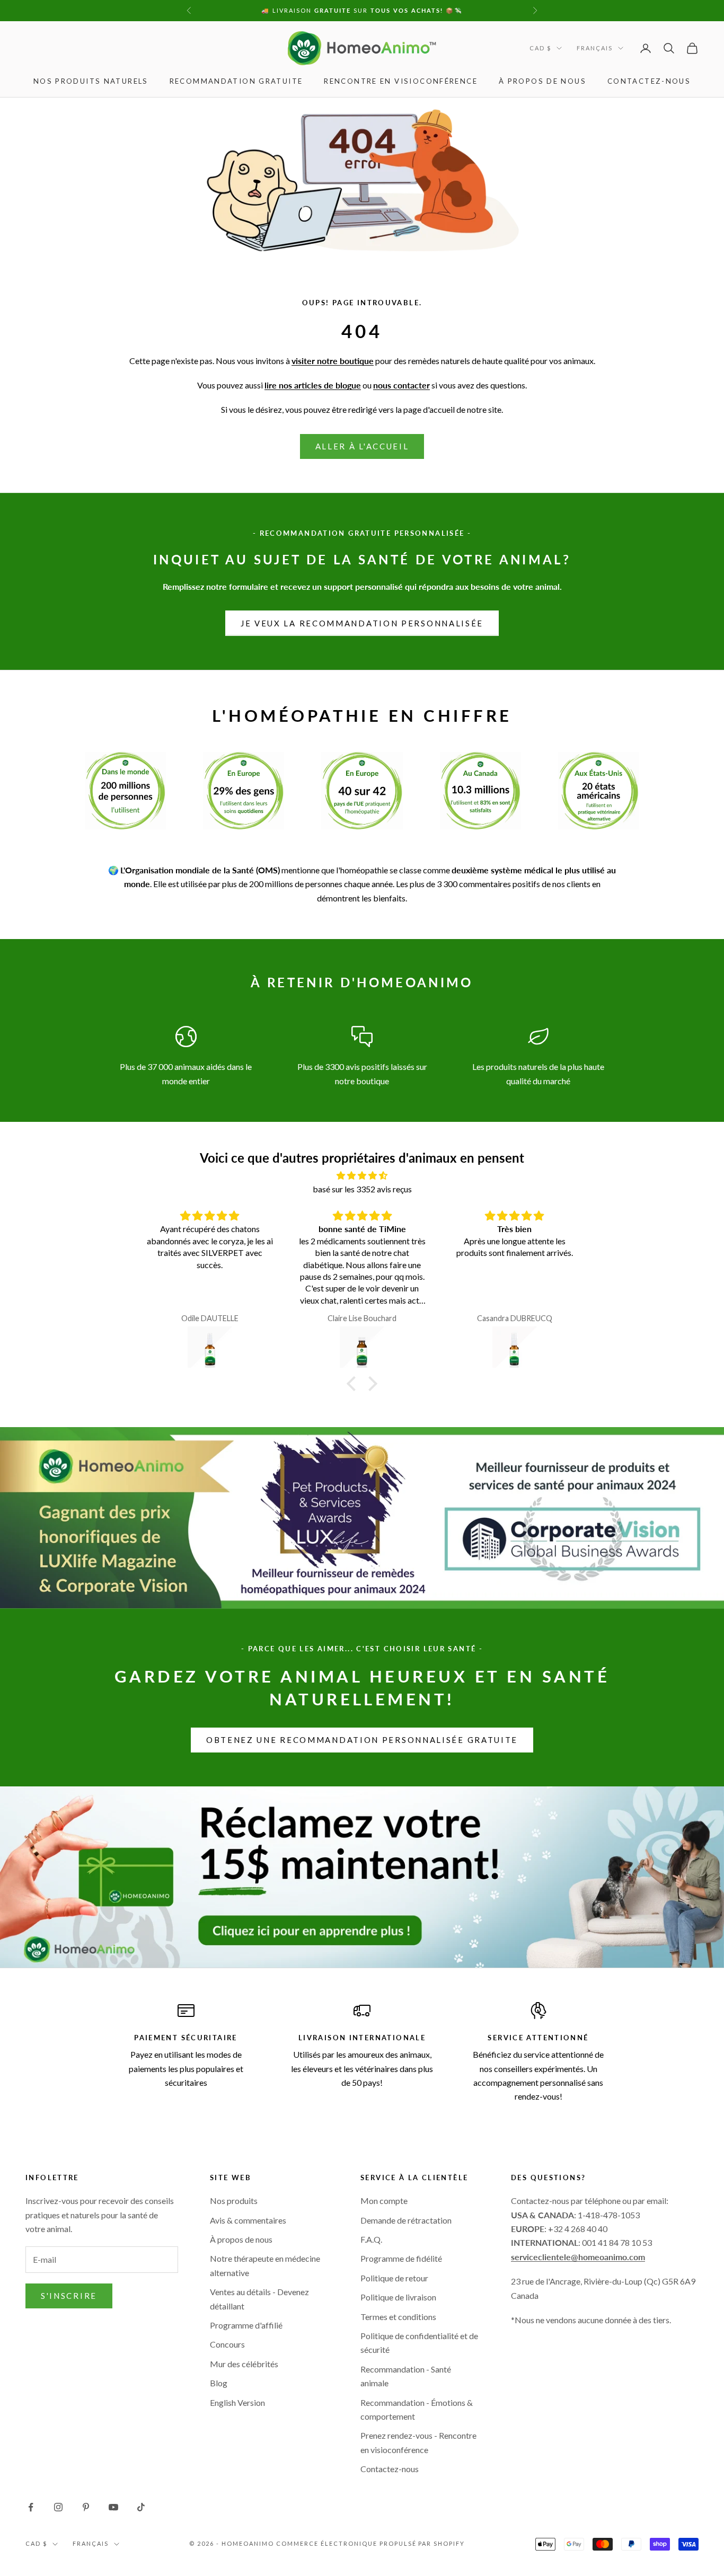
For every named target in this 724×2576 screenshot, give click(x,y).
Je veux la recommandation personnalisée (362, 623)
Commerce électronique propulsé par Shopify (370, 2543)
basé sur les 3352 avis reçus (362, 1189)
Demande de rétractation (406, 2220)
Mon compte (384, 2201)
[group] (362, 1877)
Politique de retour (394, 2278)
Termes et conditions (398, 2317)
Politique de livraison (398, 2297)
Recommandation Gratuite (236, 81)
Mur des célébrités (244, 2364)
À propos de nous (542, 81)
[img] (362, 1175)
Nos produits (234, 2201)
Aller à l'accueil (362, 446)
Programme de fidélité (401, 2258)
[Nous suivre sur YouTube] (113, 2507)
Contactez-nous (649, 81)
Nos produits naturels (91, 81)
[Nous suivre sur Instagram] (58, 2507)
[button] (354, 1384)
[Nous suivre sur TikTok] (141, 2507)
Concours (227, 2344)
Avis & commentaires (248, 2220)
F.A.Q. (371, 2239)
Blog (219, 2383)
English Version (237, 2402)
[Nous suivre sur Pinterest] (86, 2507)
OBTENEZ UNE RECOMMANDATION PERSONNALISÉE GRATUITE (362, 1740)
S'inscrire (69, 2296)
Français (595, 48)
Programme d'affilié (246, 2325)
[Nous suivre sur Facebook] (31, 2507)
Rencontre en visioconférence (401, 81)
